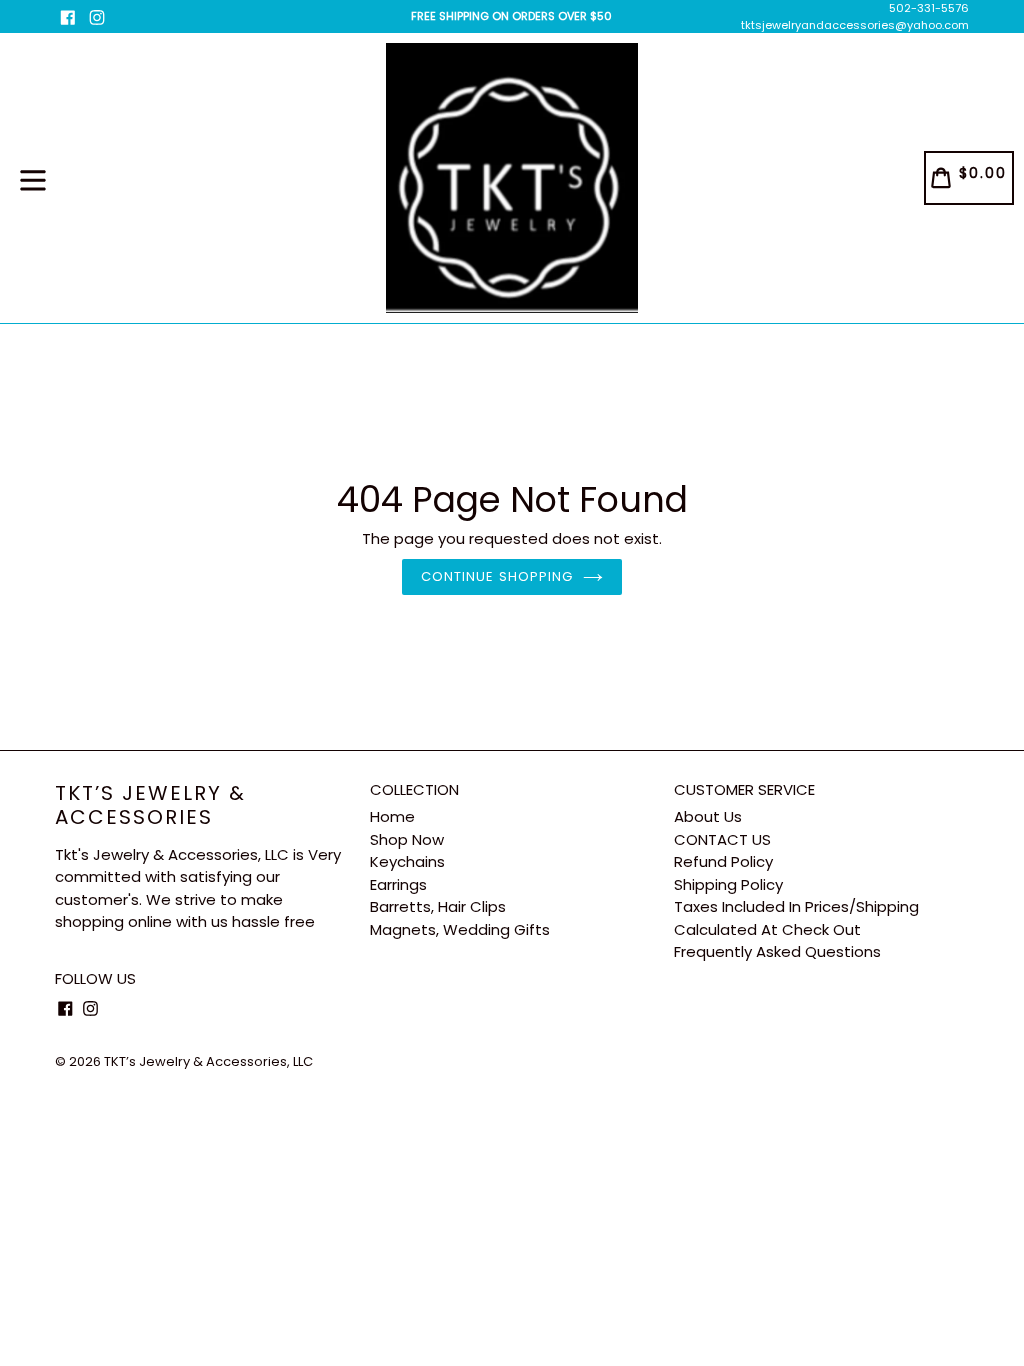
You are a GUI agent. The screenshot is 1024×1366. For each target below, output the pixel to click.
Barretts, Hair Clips (438, 906)
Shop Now (407, 839)
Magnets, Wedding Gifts (460, 929)
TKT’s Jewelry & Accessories (150, 805)
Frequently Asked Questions (777, 951)
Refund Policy (723, 861)
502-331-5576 (929, 8)
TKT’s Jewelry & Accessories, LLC (208, 1061)
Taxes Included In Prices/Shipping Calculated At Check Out (796, 918)
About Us (708, 816)
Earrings (398, 884)
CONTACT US (722, 839)
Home (392, 816)
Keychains (407, 861)
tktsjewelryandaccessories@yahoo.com (855, 25)
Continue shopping (497, 576)
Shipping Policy (728, 884)
